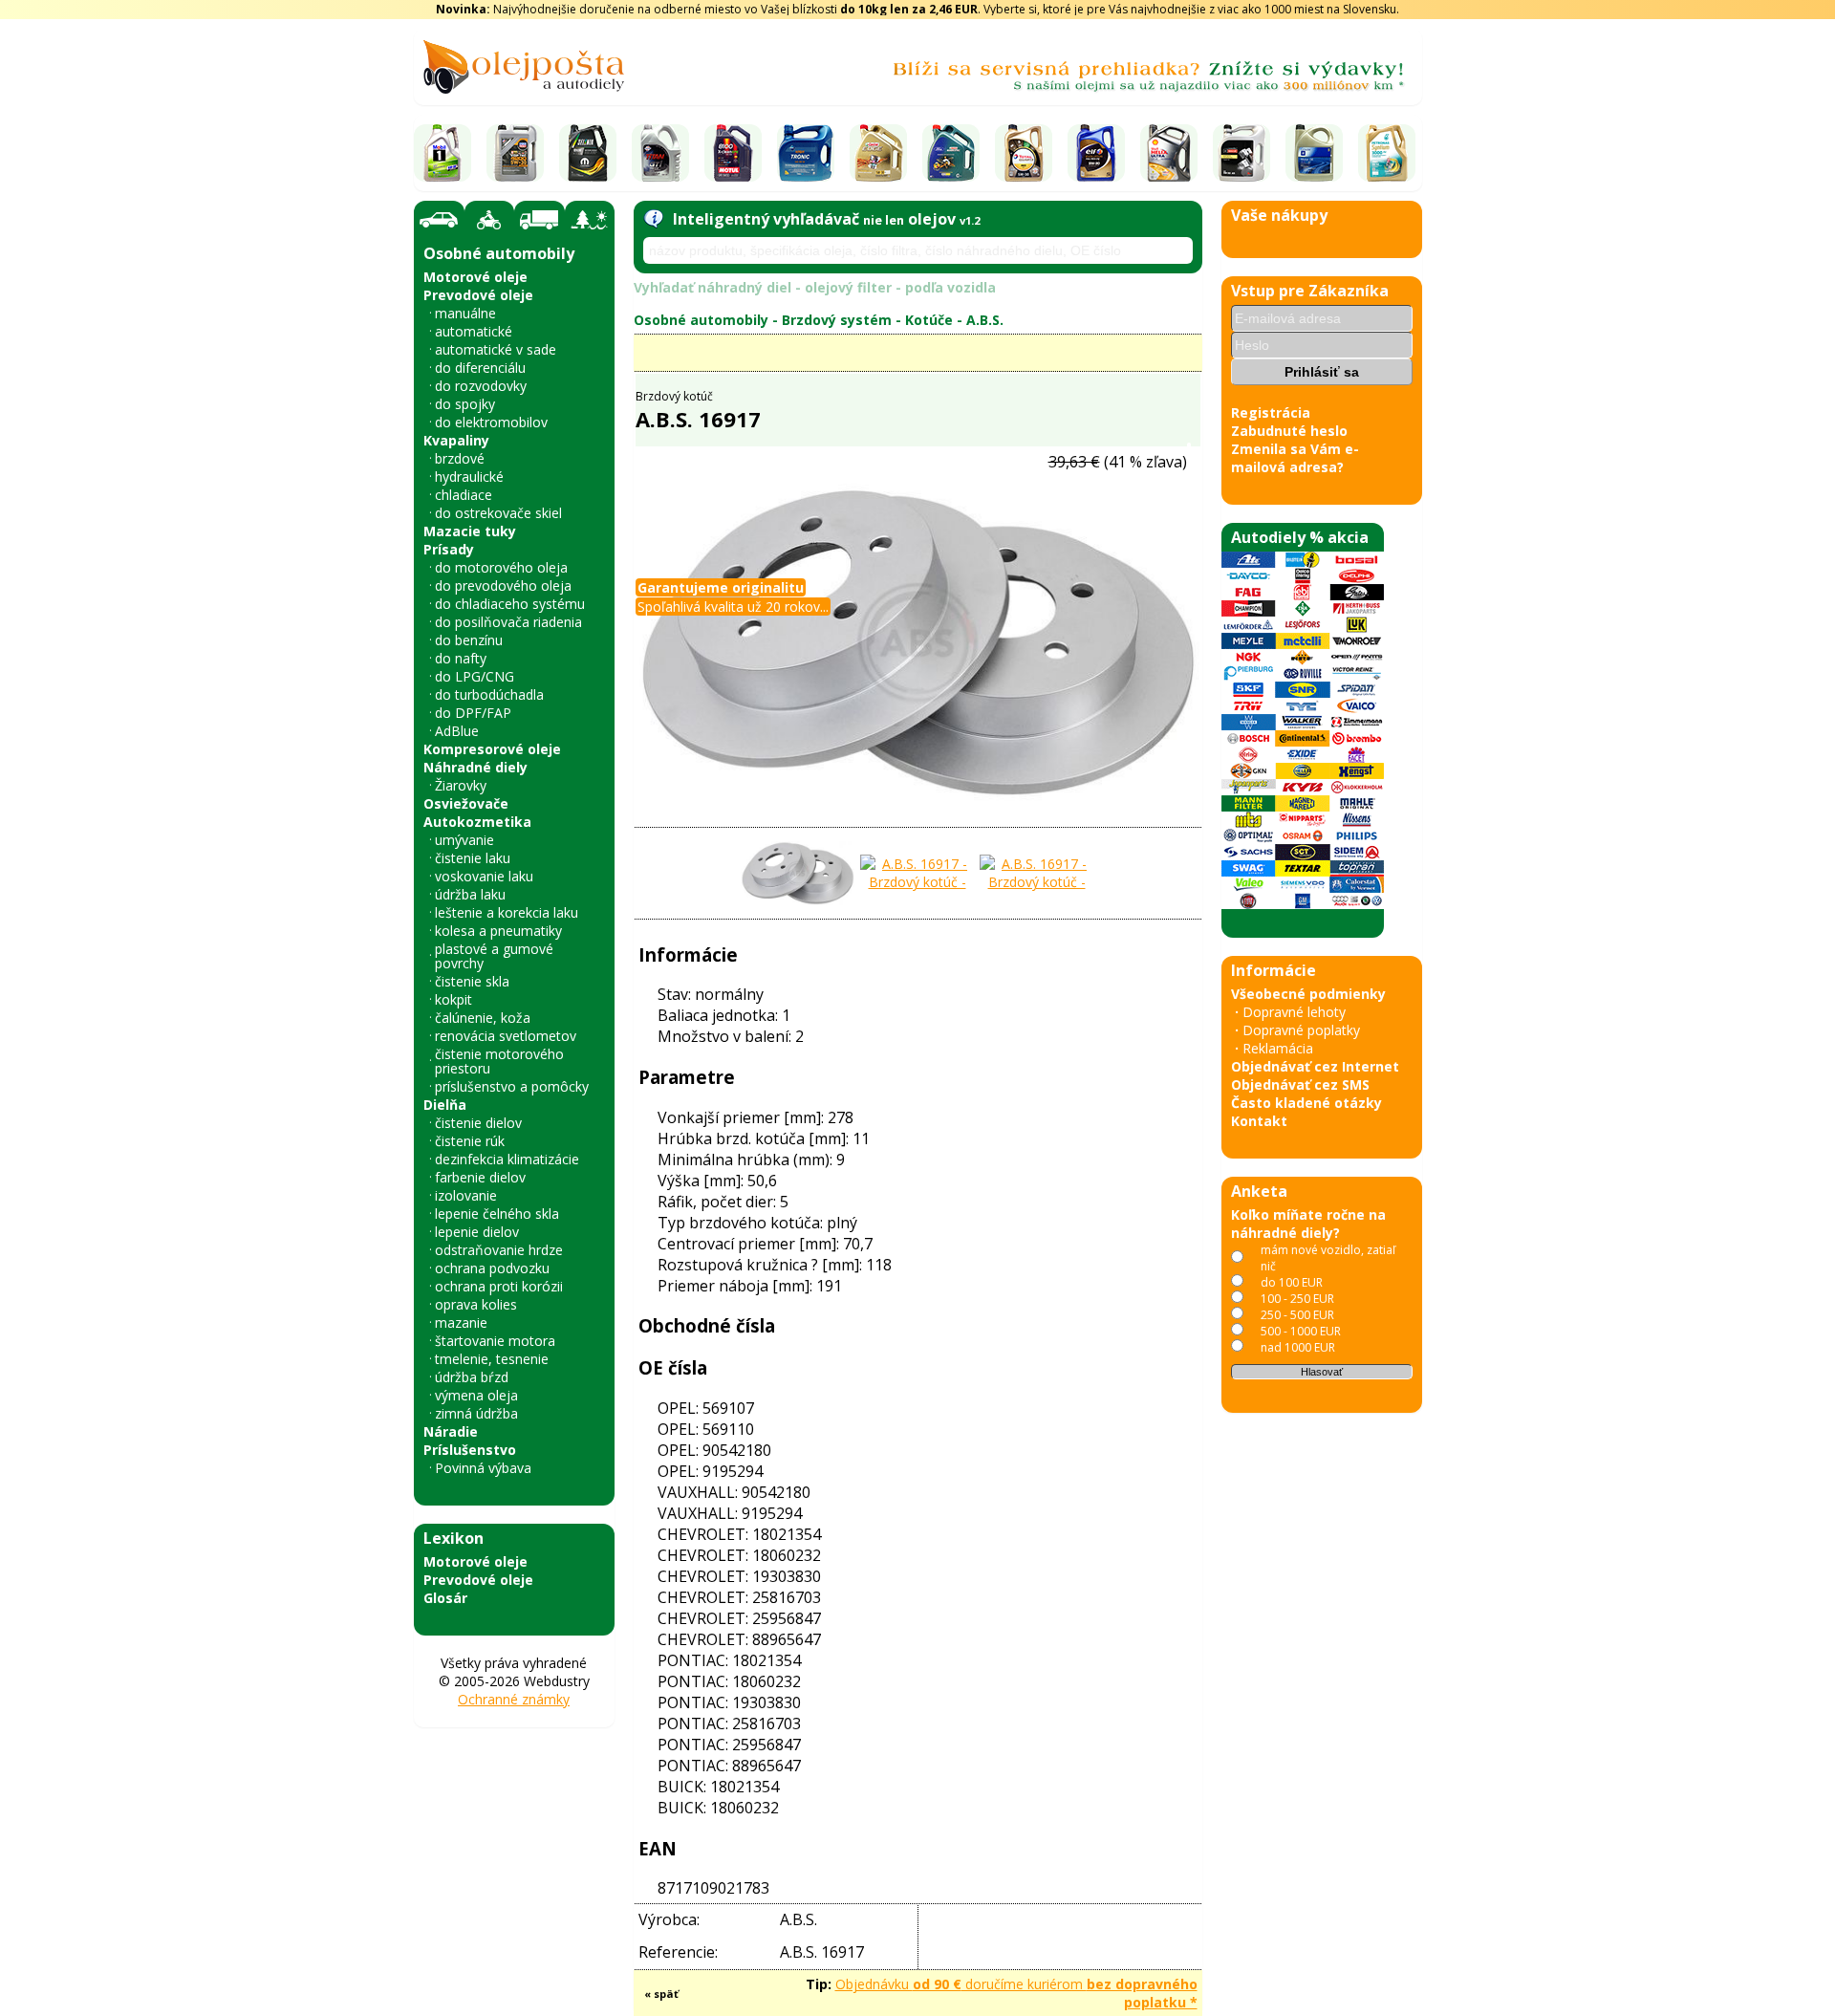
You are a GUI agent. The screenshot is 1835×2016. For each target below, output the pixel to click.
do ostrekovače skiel (498, 513)
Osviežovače (466, 803)
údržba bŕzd (472, 1377)
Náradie (451, 1431)
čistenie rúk (470, 1141)
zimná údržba (476, 1413)
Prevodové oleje (478, 295)
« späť (661, 1994)
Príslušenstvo (470, 1450)
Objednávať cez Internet (1315, 1066)
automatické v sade (496, 349)
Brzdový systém (837, 320)
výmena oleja (476, 1395)
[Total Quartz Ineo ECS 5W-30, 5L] (1024, 153)
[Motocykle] (489, 220)
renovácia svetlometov (506, 1036)
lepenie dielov (477, 1232)
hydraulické (469, 477)
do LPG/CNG (475, 676)
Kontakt (1259, 1121)
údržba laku (470, 894)
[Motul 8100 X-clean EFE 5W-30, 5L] (733, 153)
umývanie (464, 840)
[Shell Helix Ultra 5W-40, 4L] (1169, 153)
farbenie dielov (480, 1177)
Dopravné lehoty (1294, 1012)
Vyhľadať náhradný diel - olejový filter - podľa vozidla (815, 287)
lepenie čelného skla (497, 1214)
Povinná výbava (483, 1468)
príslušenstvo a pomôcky (512, 1086)
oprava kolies (476, 1304)
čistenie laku (473, 858)
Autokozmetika (477, 822)
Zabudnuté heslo (1289, 431)
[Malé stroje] (590, 220)
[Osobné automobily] (439, 220)
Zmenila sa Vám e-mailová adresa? (1295, 458)
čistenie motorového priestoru (499, 1061)
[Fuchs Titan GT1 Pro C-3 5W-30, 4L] (660, 153)
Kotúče (929, 320)
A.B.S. (985, 320)
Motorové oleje (475, 277)
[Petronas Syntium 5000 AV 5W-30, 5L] (1387, 153)
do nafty (461, 658)
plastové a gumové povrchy (494, 956)
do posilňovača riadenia (508, 622)
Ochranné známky (514, 1699)
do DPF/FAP (473, 713)
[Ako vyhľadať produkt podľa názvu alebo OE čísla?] (653, 219)
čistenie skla (472, 981)
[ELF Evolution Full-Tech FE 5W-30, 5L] (1096, 153)
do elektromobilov (491, 422)
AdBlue (457, 731)
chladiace (464, 495)
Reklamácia (1278, 1048)
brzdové (460, 458)
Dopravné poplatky (1301, 1030)
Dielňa (445, 1105)
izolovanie (466, 1195)
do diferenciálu (480, 368)
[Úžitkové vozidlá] (540, 220)
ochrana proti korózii (499, 1286)
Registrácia (1271, 412)
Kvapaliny (456, 440)
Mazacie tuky (470, 531)
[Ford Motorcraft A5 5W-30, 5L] (1241, 153)
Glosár (445, 1598)
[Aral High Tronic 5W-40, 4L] (806, 153)
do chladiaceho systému (510, 604)
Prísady (449, 549)
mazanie (461, 1322)
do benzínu (469, 640)
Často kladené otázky (1306, 1103)
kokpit (453, 999)
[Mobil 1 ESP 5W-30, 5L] (443, 153)
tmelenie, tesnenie (492, 1359)
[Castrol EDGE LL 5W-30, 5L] (878, 153)
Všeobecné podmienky (1308, 994)
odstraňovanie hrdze (499, 1250)
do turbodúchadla (489, 694)
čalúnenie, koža (483, 1018)
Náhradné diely (475, 767)
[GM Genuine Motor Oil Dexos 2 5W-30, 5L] (1314, 153)
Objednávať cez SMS (1300, 1084)
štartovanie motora (495, 1341)
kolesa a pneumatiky (498, 931)
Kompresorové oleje (492, 749)
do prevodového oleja (503, 585)
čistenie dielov (478, 1123)
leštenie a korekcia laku (507, 912)
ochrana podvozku (492, 1268)
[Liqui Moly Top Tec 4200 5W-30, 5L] (515, 153)
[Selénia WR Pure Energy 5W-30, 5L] (588, 153)
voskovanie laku (484, 876)
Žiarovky (461, 785)
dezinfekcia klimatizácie (507, 1159)
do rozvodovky (481, 386)
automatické (474, 331)
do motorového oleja (501, 567)
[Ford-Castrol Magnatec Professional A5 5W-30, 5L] (951, 153)
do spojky (465, 404)
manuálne (465, 313)
